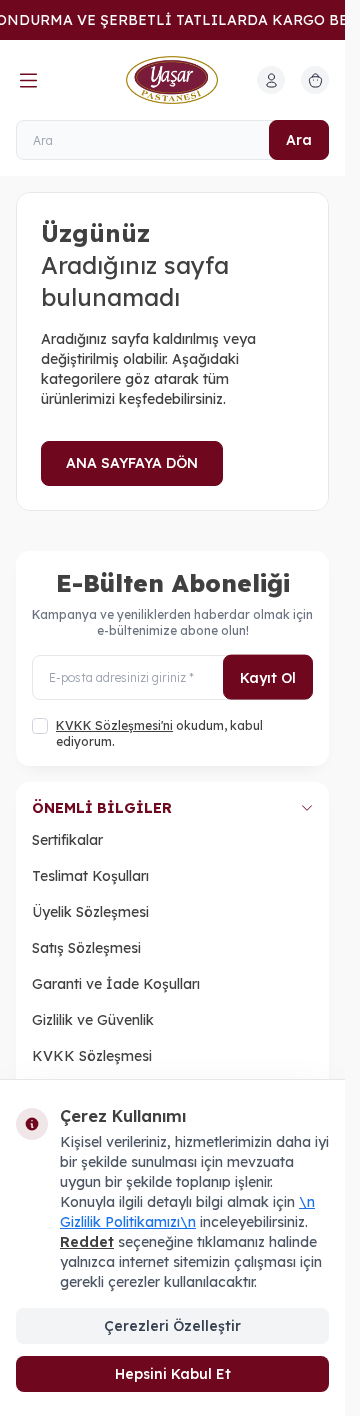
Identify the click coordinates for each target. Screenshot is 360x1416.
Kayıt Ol (268, 677)
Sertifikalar (67, 840)
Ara (299, 140)
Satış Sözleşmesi (86, 948)
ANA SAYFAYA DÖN (132, 463)
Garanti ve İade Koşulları (116, 984)
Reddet (87, 1242)
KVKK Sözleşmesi (92, 1056)
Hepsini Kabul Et (173, 1374)
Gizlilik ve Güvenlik (93, 1020)
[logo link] (173, 80)
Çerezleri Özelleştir (172, 1326)
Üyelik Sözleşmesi (90, 912)
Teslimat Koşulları (90, 876)
